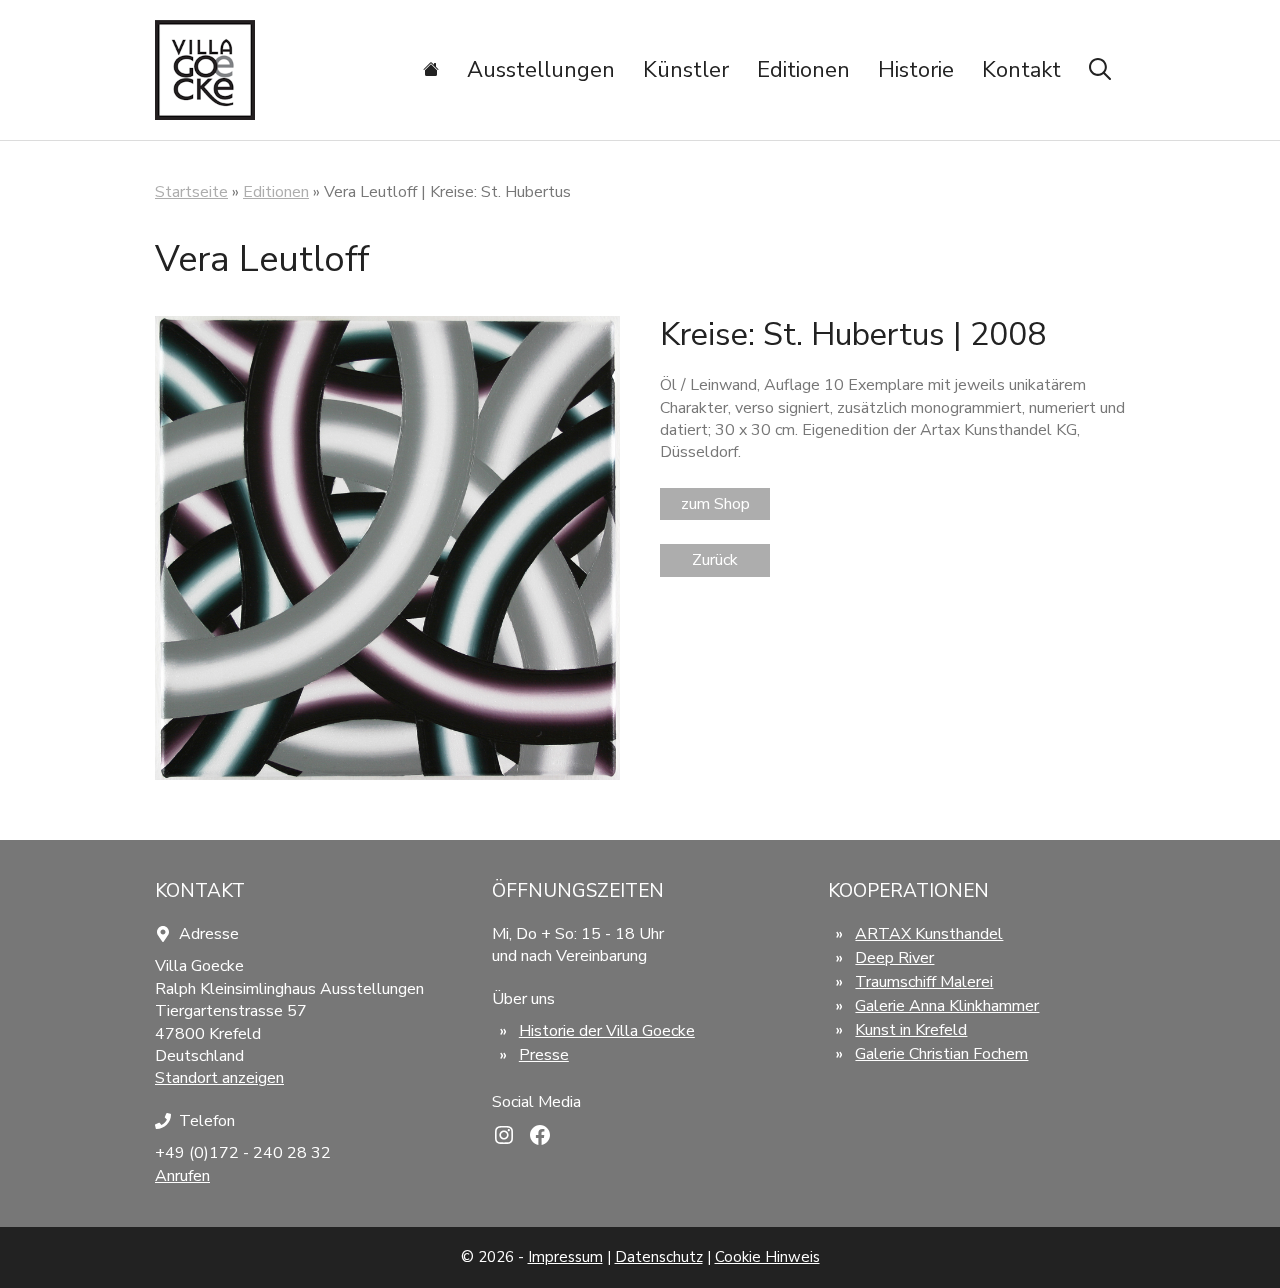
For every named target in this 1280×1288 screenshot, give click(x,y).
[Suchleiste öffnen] (1100, 70)
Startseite (191, 192)
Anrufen (182, 1176)
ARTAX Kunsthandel (929, 934)
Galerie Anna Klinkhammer (947, 1006)
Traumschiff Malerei (924, 982)
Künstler (686, 70)
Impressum (565, 1257)
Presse (544, 1055)
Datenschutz (659, 1257)
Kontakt (1021, 70)
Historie (916, 70)
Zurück (715, 560)
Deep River (894, 958)
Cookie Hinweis (767, 1257)
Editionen (803, 70)
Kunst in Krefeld (911, 1030)
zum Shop (715, 504)
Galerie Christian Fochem (941, 1054)
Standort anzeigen (219, 1078)
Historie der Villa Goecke (607, 1031)
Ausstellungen (541, 70)
